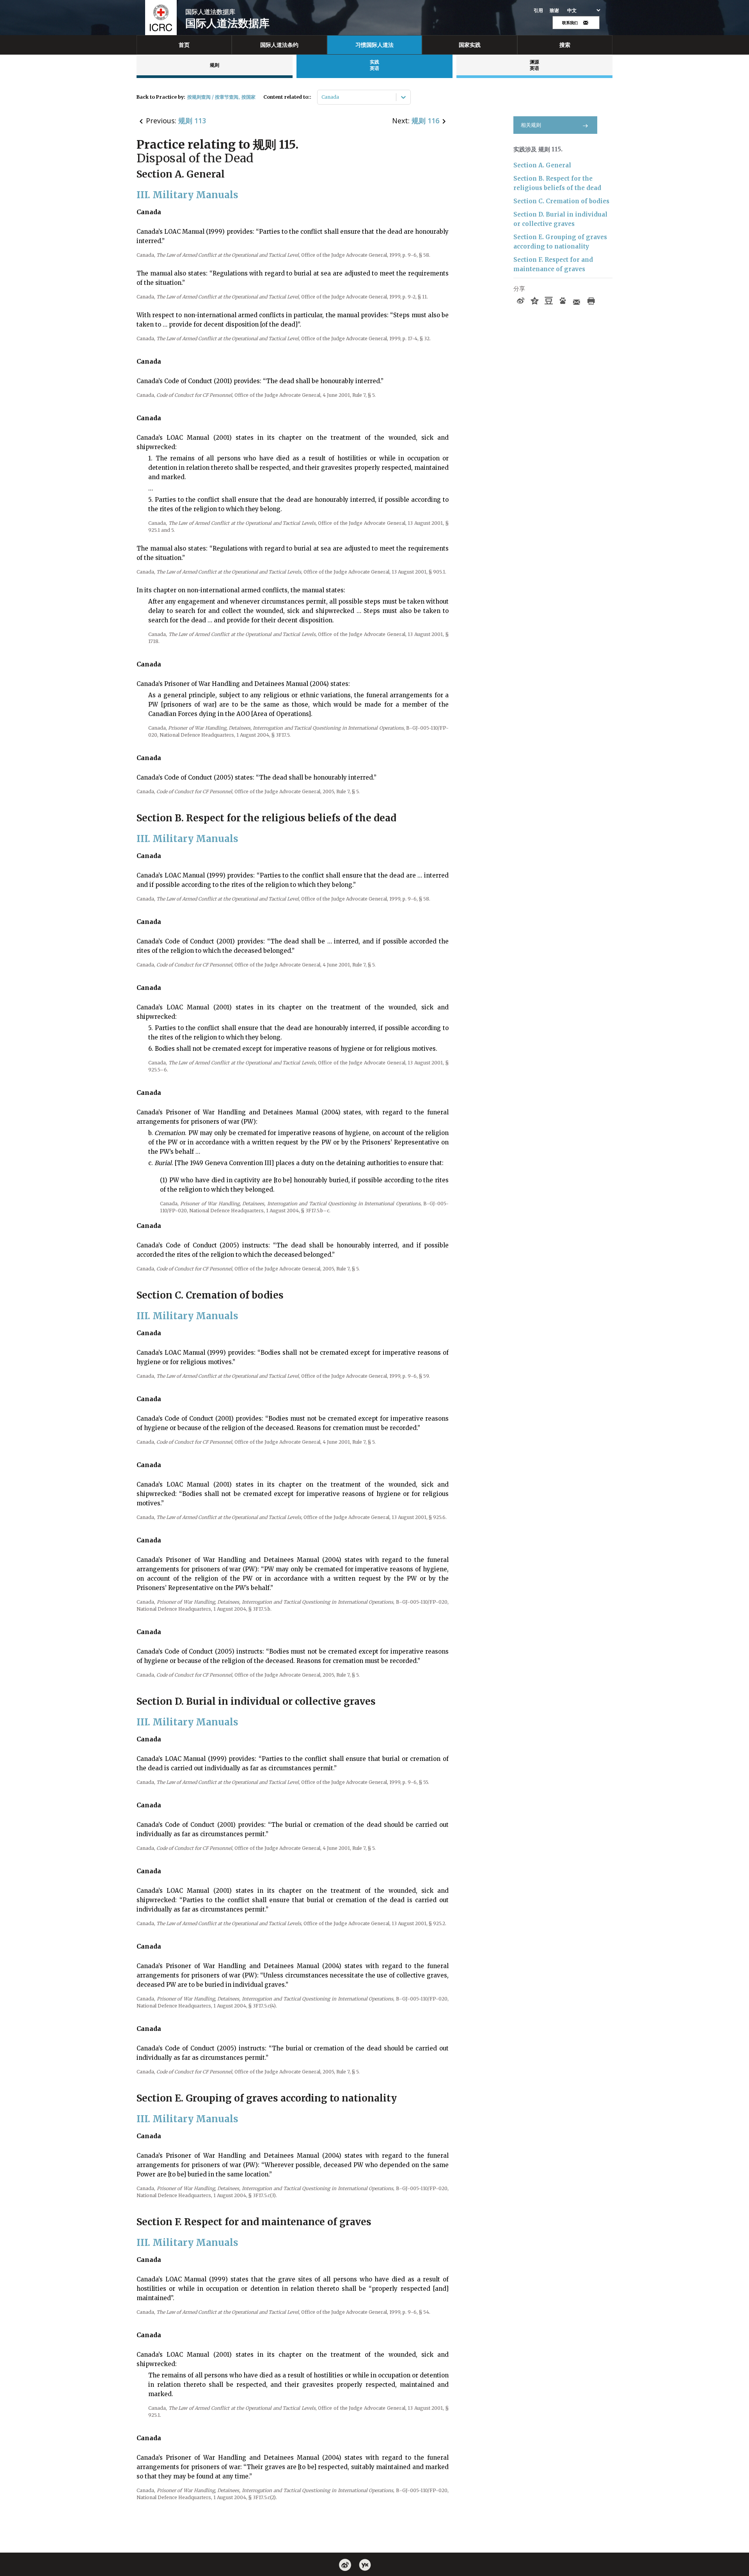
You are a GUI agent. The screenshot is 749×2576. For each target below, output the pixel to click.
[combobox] (322, 97)
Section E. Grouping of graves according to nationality (560, 242)
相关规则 (531, 125)
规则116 (425, 121)
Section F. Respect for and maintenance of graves (553, 264)
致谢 (555, 11)
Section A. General (542, 165)
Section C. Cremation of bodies (561, 201)
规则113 (192, 121)
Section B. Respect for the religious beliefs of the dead (557, 183)
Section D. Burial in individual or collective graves (560, 219)
